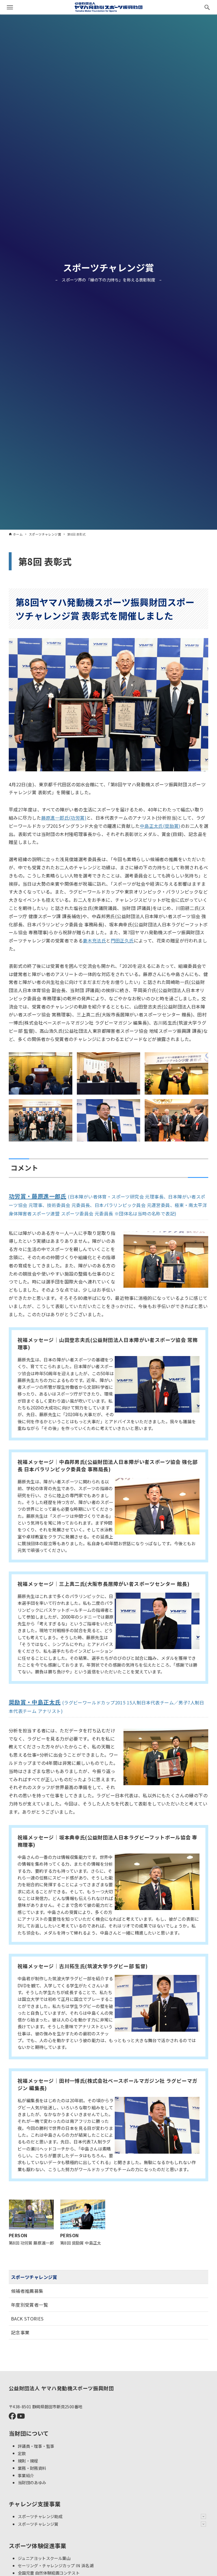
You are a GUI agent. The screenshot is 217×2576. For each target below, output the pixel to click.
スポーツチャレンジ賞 (109, 267)
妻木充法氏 (94, 940)
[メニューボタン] (10, 7)
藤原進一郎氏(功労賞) (64, 818)
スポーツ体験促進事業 (38, 2546)
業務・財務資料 (32, 2468)
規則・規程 (28, 2460)
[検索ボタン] (207, 7)
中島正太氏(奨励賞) (160, 826)
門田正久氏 (122, 940)
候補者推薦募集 (27, 2291)
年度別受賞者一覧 (30, 2305)
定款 (22, 2453)
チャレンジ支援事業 (35, 2504)
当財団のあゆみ (32, 2482)
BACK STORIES (27, 2319)
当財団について (29, 2433)
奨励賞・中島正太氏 (35, 1702)
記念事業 (20, 2332)
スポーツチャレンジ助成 (40, 2516)
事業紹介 (26, 2475)
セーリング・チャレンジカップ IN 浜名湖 (56, 2565)
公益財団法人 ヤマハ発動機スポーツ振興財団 (61, 2388)
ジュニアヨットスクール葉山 (44, 2558)
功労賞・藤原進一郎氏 (38, 1196)
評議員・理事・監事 (36, 2446)
